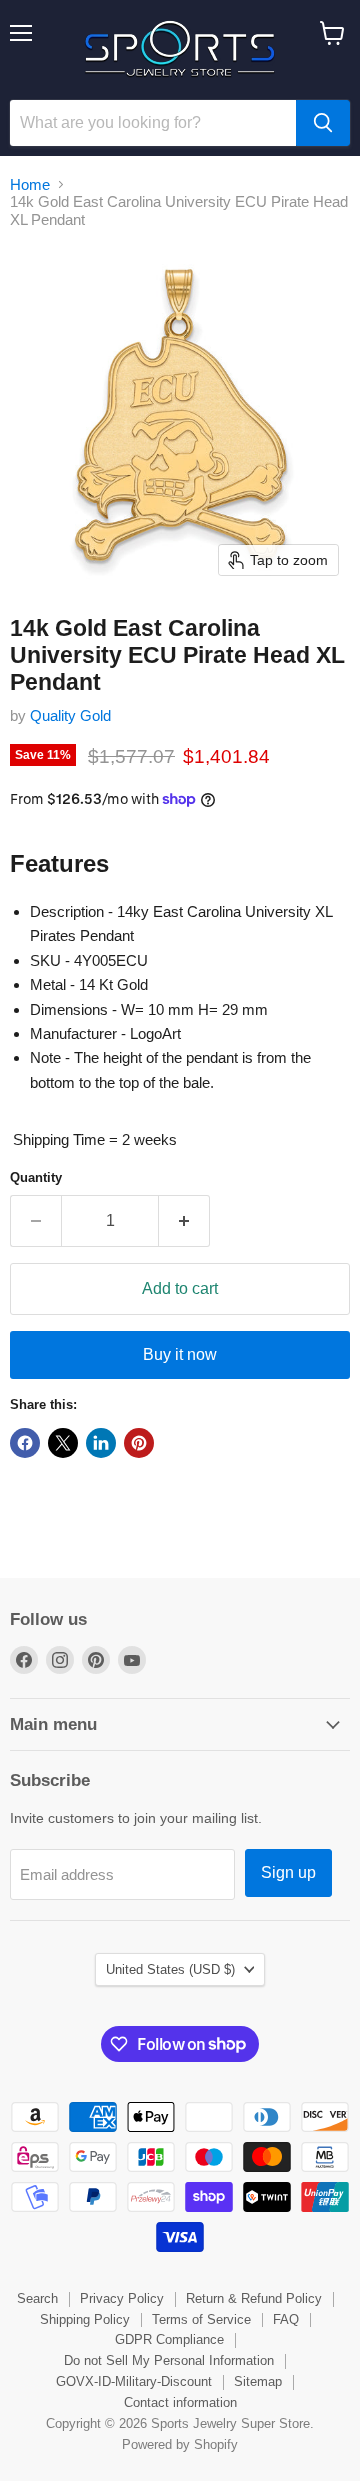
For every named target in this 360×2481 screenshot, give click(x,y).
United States (170, 1969)
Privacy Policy (122, 2298)
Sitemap (258, 2381)
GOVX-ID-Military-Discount (134, 2381)
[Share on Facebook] (25, 1443)
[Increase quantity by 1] (184, 1221)
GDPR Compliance (169, 2339)
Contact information (180, 2402)
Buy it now (180, 1354)
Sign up (288, 1872)
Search (37, 2298)
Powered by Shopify (180, 2444)
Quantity (36, 1177)
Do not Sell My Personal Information (169, 2360)
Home (30, 184)
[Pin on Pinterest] (139, 1443)
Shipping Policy (85, 2319)
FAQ (286, 2319)
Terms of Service (201, 2319)
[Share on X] (63, 1443)
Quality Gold (70, 715)
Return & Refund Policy (254, 2298)
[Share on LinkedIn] (101, 1443)
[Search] (323, 123)
